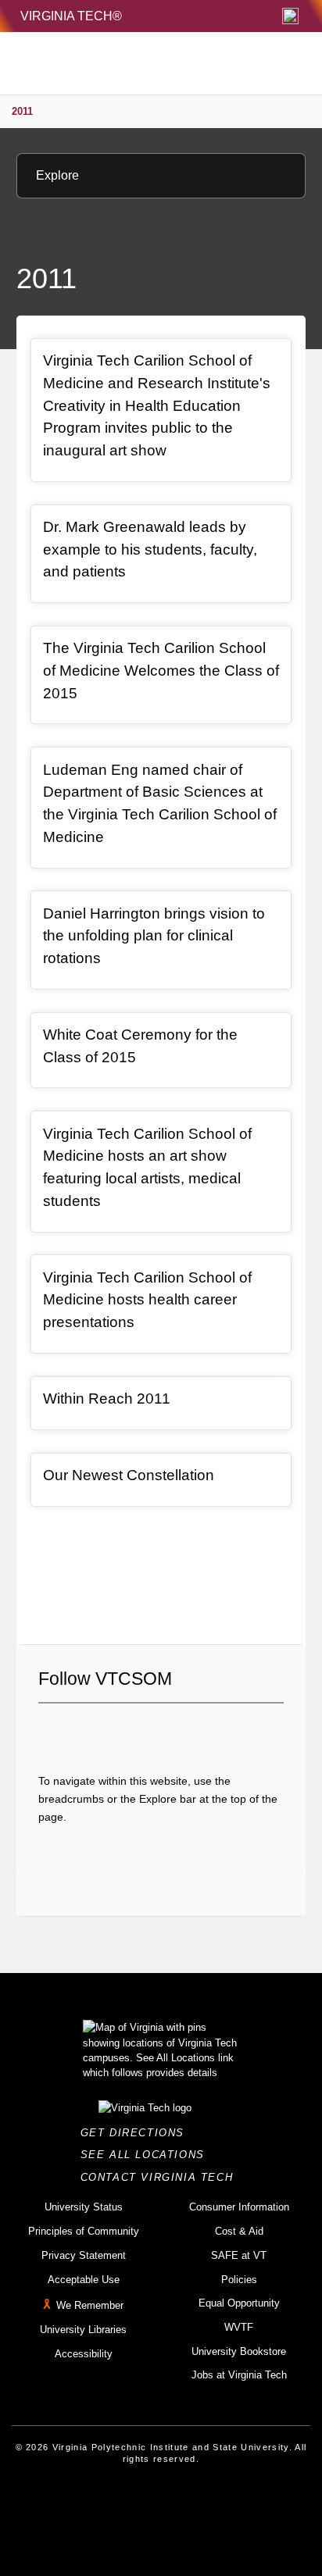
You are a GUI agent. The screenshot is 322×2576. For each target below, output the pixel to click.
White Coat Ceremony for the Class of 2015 (140, 1046)
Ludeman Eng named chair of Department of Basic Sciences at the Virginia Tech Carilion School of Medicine (160, 803)
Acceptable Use (84, 2280)
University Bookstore (239, 2351)
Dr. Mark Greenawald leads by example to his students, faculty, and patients (150, 549)
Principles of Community (84, 2231)
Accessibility (84, 2354)
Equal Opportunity (239, 2303)
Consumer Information (239, 2207)
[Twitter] (77, 1730)
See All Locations (147, 2155)
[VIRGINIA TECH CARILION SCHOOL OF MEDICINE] (125, 63)
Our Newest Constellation (129, 1475)
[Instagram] (103, 1730)
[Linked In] (130, 1730)
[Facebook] (50, 1730)
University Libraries (83, 2330)
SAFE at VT (239, 2255)
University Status (84, 2207)
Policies (239, 2280)
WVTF (239, 2327)
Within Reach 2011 (107, 1399)
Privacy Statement (84, 2255)
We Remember (90, 2305)
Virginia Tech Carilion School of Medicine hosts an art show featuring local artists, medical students (147, 1167)
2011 (22, 111)
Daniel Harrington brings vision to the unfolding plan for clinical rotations (154, 936)
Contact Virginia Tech (161, 2177)
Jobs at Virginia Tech (239, 2375)
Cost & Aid (239, 2231)
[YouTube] (156, 1730)
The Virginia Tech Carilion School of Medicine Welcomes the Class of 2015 (161, 670)
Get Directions (137, 2133)
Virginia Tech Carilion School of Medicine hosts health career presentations (147, 1300)
